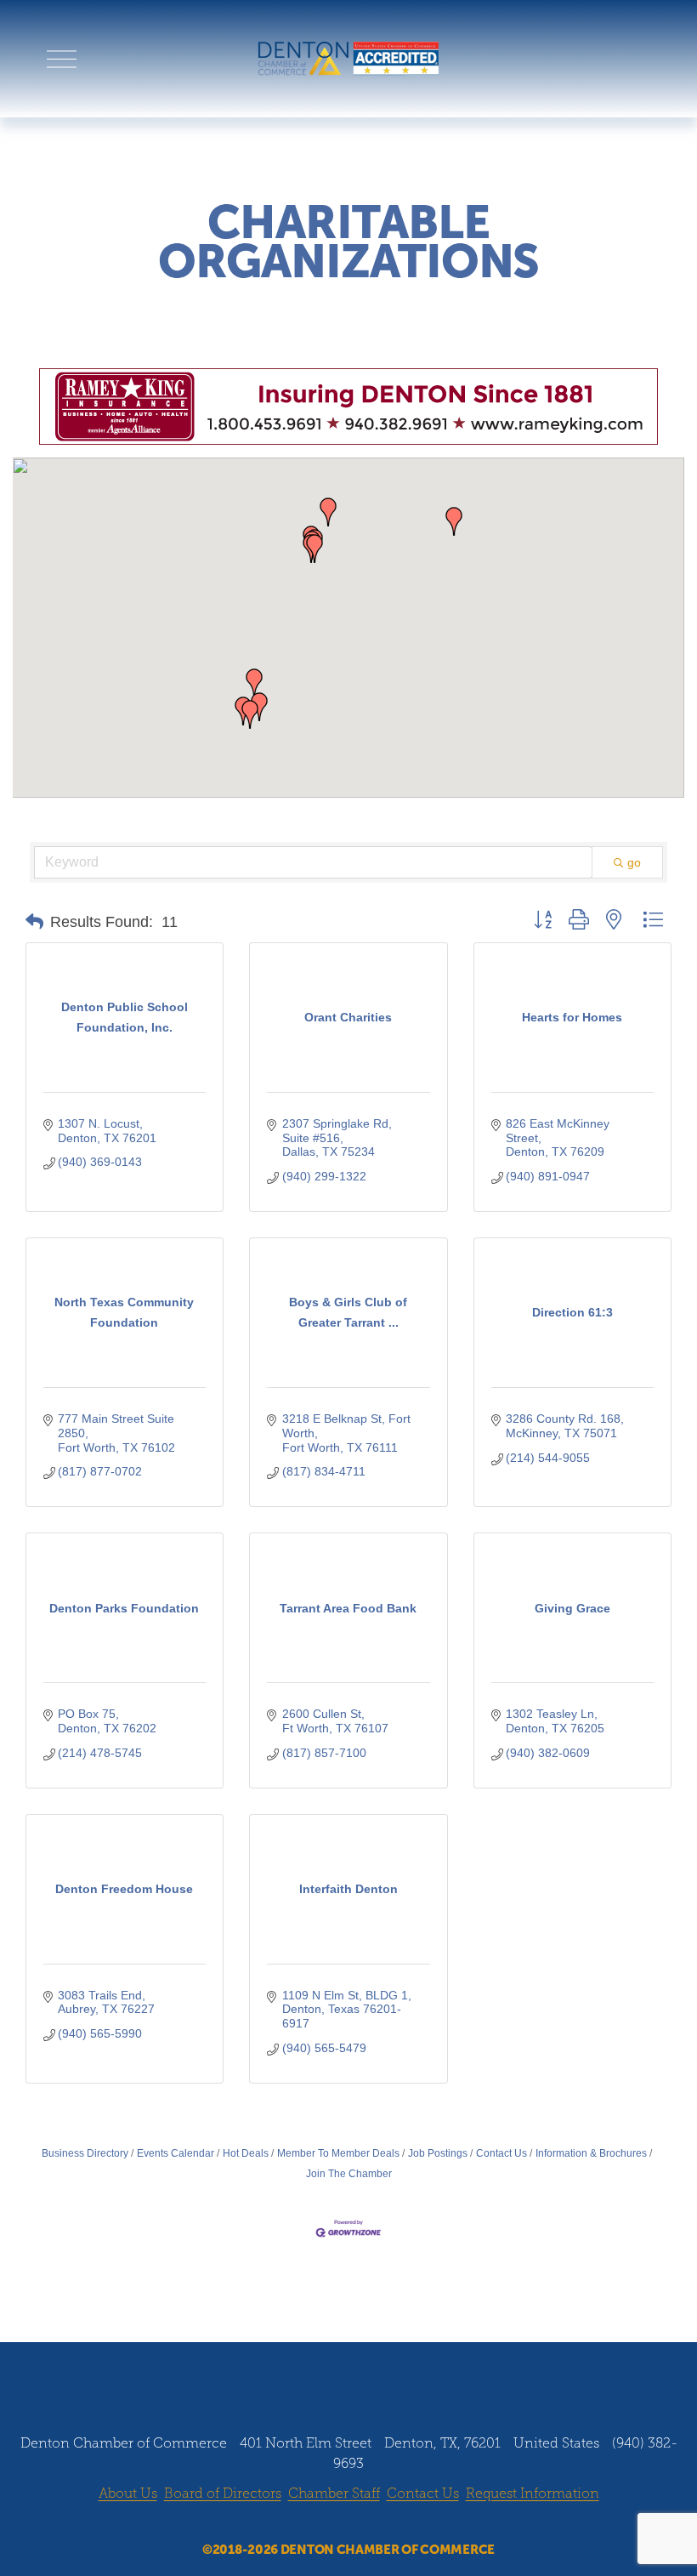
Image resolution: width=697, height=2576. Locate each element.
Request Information (533, 2493)
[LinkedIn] (365, 2523)
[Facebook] (300, 2523)
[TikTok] (397, 2523)
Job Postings (438, 2153)
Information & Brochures (591, 2153)
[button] (314, 549)
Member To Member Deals (338, 2153)
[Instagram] (332, 2523)
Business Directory (85, 2153)
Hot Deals (246, 2153)
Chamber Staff (334, 2493)
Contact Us (501, 2153)
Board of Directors (223, 2493)
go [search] (634, 862)
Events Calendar (176, 2153)
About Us (128, 2493)
